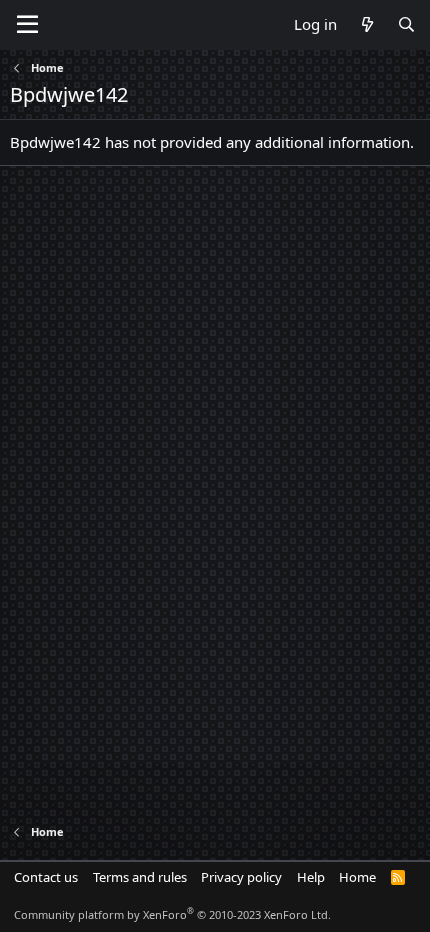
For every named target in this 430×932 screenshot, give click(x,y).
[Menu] (27, 25)
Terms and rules (140, 877)
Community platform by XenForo (172, 914)
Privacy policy (241, 877)
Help (311, 877)
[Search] (406, 24)
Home (357, 877)
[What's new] (366, 24)
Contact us (46, 877)
